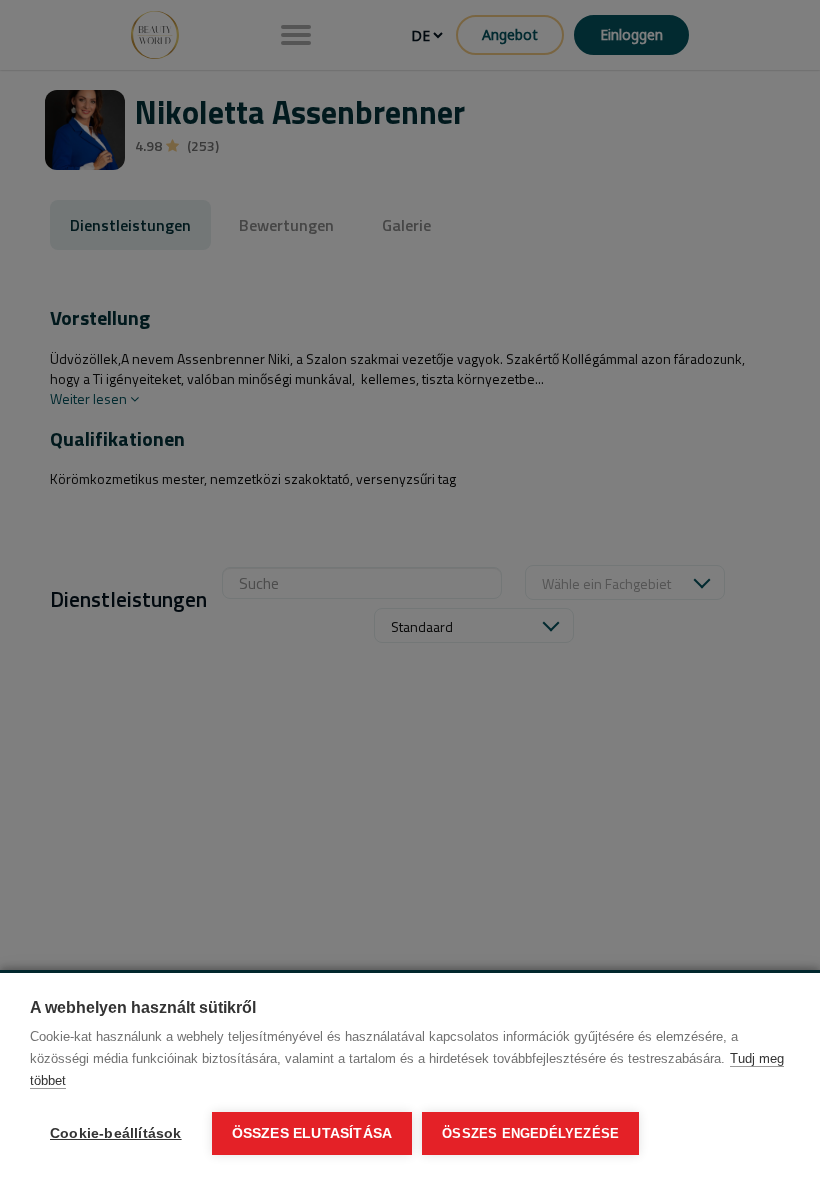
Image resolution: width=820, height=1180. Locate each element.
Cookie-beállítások (116, 1133)
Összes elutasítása (312, 1133)
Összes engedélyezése (530, 1133)
